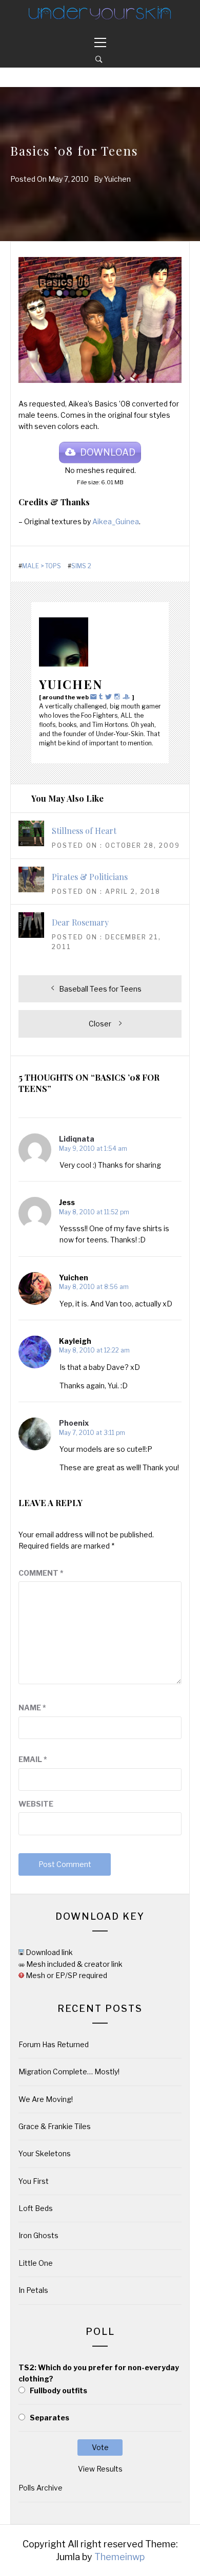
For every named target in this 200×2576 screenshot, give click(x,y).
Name (32, 1708)
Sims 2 (81, 566)
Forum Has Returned (54, 2044)
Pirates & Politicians (90, 877)
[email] (95, 696)
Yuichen (117, 179)
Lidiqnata (77, 1139)
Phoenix (74, 1423)
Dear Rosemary (80, 922)
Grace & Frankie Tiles (55, 2126)
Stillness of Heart (84, 831)
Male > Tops (42, 566)
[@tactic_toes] (118, 696)
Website (36, 1804)
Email (33, 1759)
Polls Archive (41, 2488)
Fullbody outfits (58, 2390)
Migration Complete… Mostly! (69, 2071)
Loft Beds (36, 2208)
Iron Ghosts (38, 2235)
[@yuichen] (102, 696)
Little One (36, 2263)
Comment (41, 1573)
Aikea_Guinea (116, 521)
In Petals (33, 2290)
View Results (100, 2469)
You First (34, 2181)
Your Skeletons (45, 2153)
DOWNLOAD (108, 452)
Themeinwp (119, 2557)
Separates (49, 2418)
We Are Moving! (46, 2099)
